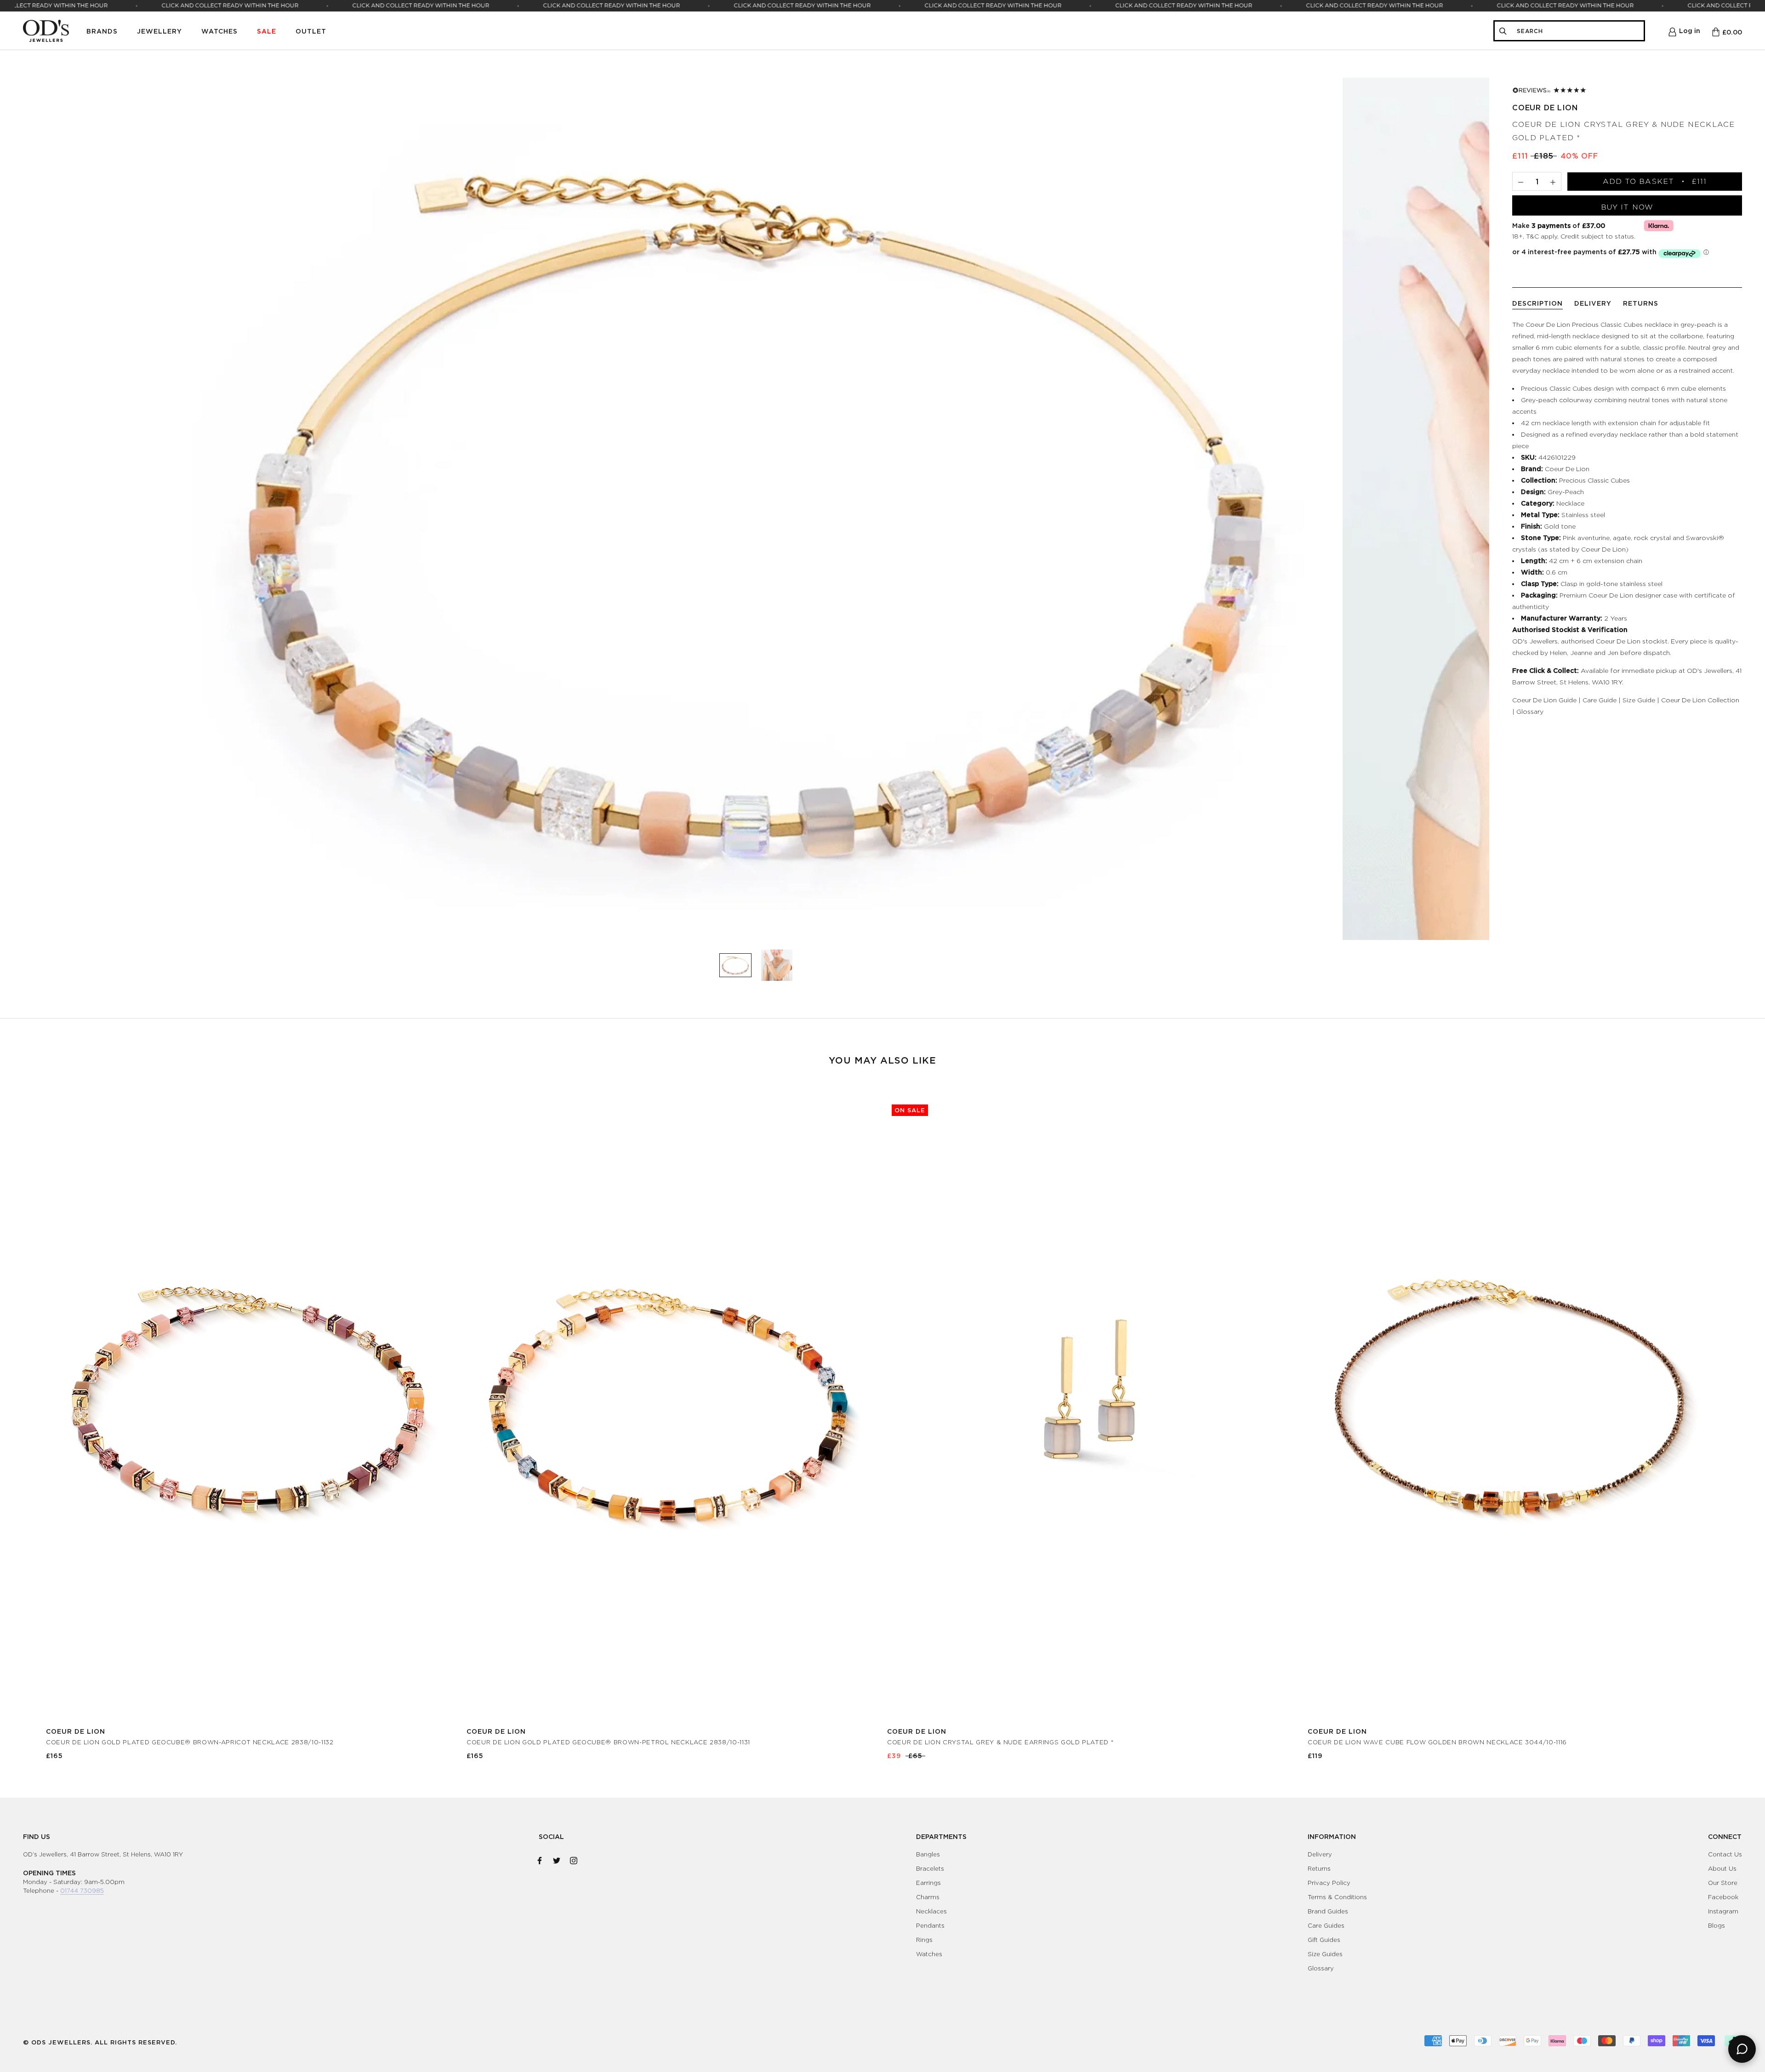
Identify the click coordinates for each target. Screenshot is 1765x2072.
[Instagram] (574, 1859)
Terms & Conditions (1337, 1897)
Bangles (928, 1854)
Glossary (1530, 711)
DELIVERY (1593, 303)
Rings (924, 1940)
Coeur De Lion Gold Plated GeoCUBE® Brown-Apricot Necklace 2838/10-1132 (190, 1742)
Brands (102, 31)
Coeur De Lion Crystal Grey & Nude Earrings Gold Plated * (1000, 1742)
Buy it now (1627, 207)
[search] (1577, 31)
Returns (1319, 1868)
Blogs (1717, 1925)
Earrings (928, 1883)
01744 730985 (82, 1890)
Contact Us (1725, 1854)
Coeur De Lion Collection (1700, 700)
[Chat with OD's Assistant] (1742, 2049)
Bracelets (930, 1868)
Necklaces (931, 1911)
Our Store (1723, 1883)
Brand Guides (1328, 1911)
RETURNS (1641, 303)
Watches (219, 31)
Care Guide (1600, 700)
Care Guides (1326, 1925)
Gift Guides (1324, 1940)
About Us (1722, 1868)
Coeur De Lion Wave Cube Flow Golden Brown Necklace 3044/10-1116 (1437, 1742)
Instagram (1723, 1911)
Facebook (1723, 1897)
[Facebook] (540, 1859)
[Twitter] (557, 1859)
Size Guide (1639, 700)
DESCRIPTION (1537, 303)
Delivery (1320, 1854)
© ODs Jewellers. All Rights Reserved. (100, 2042)
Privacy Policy (1329, 1883)
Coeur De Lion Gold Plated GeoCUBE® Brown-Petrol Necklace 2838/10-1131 (608, 1742)
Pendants (930, 1925)
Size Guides (1325, 1954)
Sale (267, 31)
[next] (1736, 1420)
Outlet (311, 31)
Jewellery (159, 31)
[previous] (29, 1420)
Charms (928, 1897)
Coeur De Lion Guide (1544, 700)
